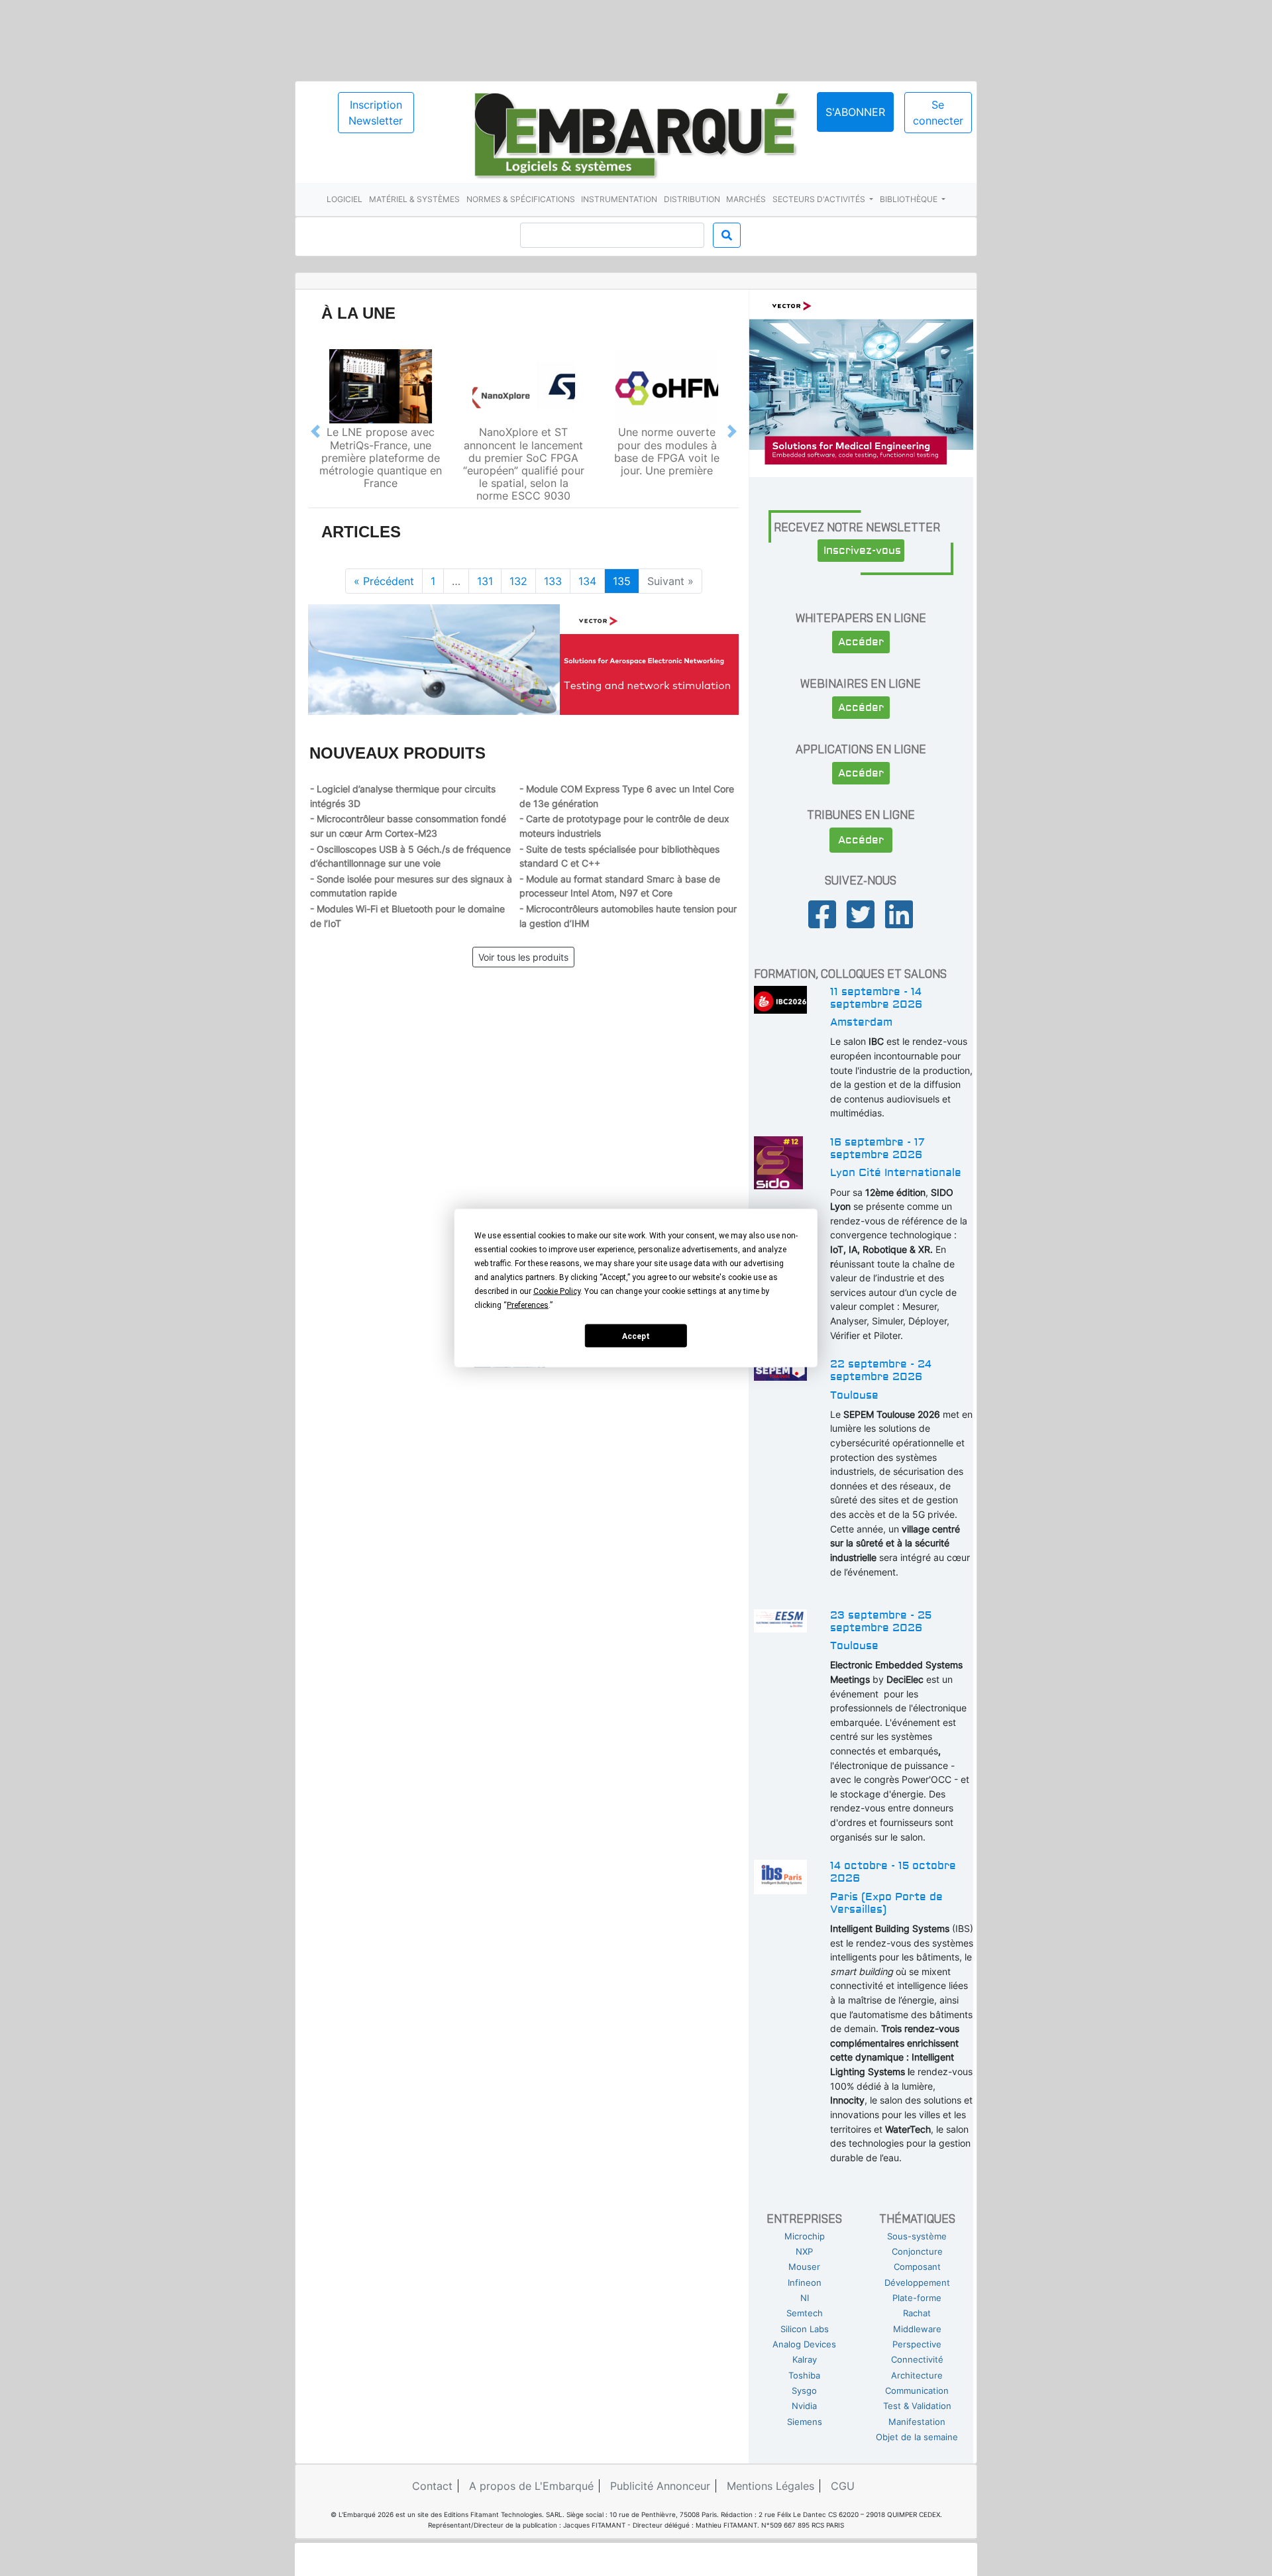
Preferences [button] (528, 1305)
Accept (636, 1336)
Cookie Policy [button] (557, 1291)
